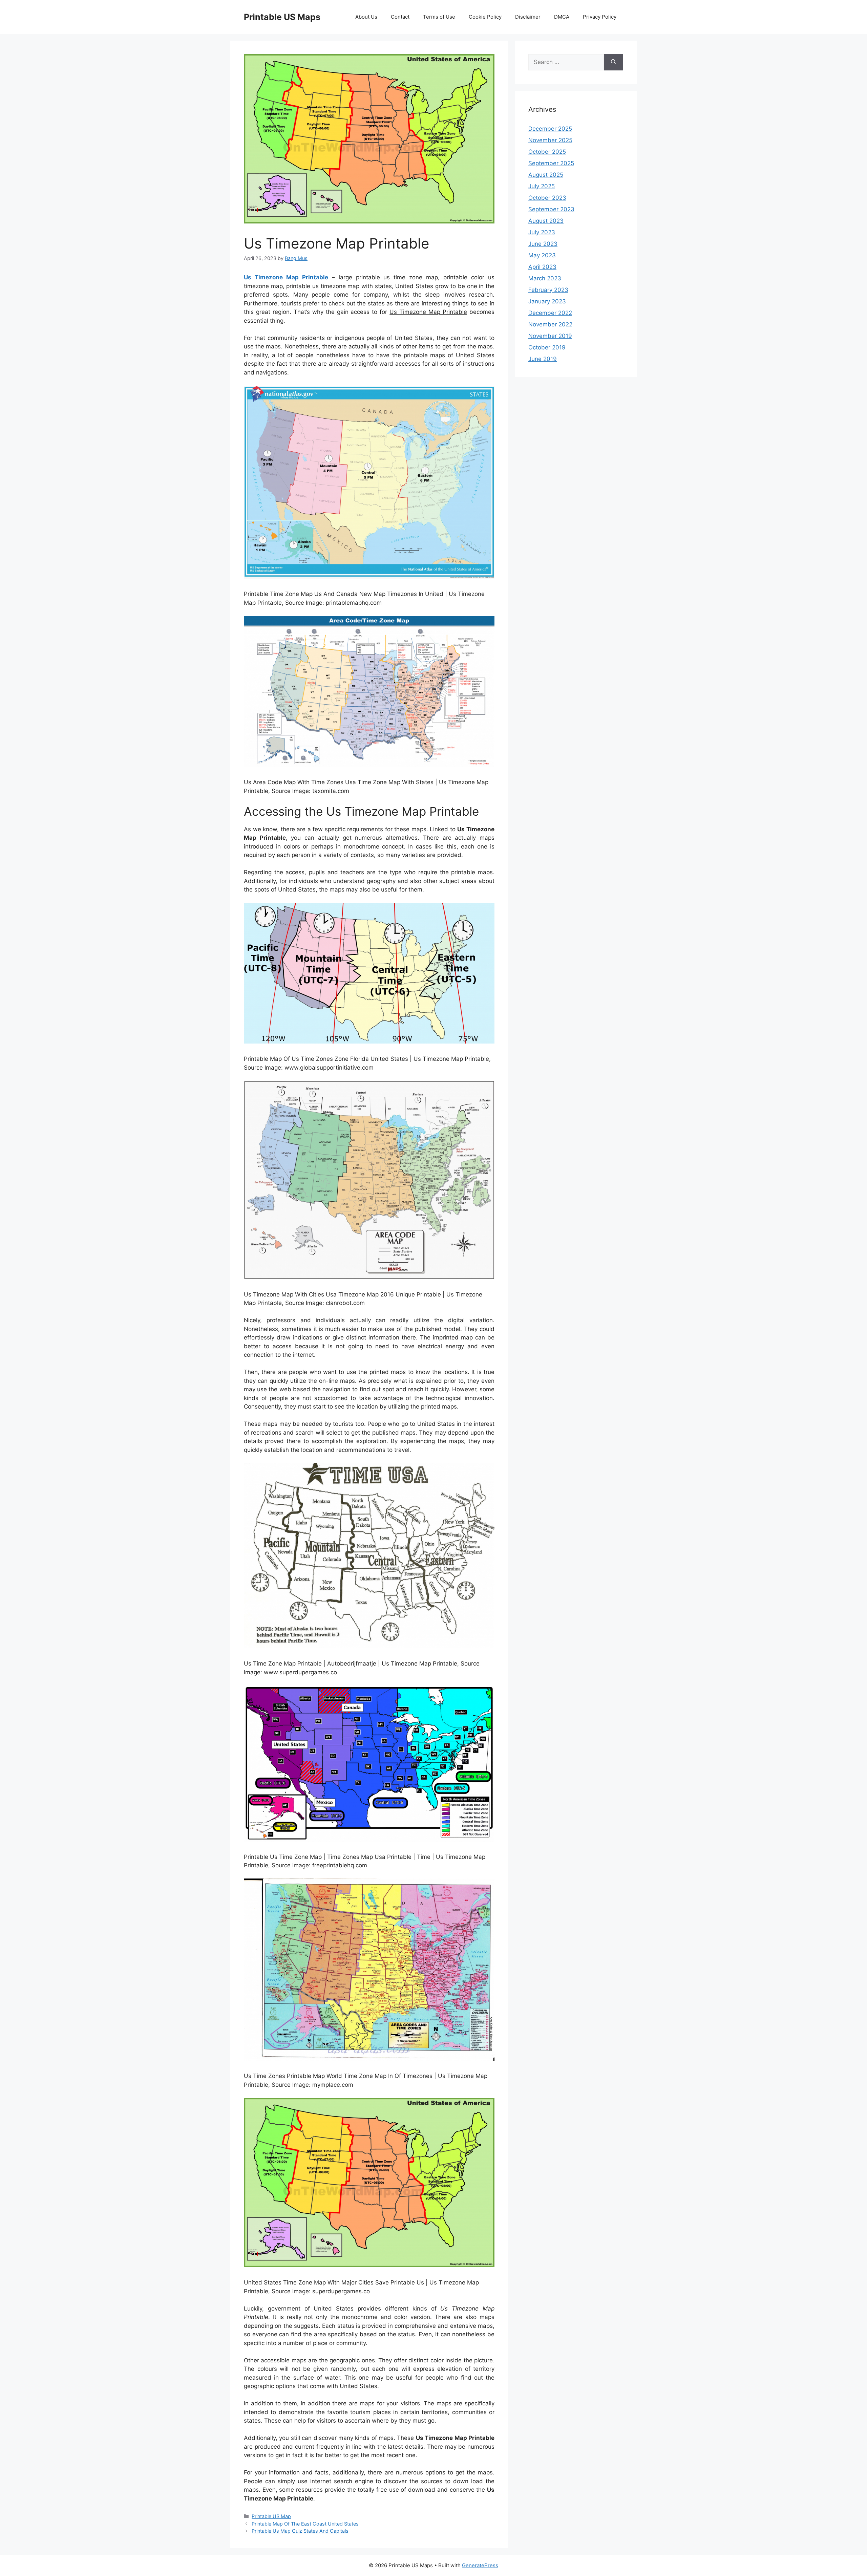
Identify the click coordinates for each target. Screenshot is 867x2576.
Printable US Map (271, 2516)
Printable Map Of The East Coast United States (305, 2524)
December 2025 (550, 129)
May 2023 (542, 255)
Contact (400, 17)
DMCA (562, 17)
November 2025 (550, 140)
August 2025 (546, 175)
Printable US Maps (282, 17)
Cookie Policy (485, 17)
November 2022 (550, 324)
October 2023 (547, 198)
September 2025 (551, 163)
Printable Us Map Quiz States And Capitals (300, 2531)
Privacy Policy (600, 17)
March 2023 (545, 278)
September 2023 (551, 209)
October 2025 (547, 152)
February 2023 (548, 290)
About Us (366, 17)
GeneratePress (480, 2565)
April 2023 (542, 267)
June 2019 (543, 359)
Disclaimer (528, 17)
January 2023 (547, 301)
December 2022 (550, 313)
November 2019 (550, 336)
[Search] (614, 62)
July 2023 (542, 232)
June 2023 (543, 244)
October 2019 (547, 347)
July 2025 (542, 186)
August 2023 (546, 221)
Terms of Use (439, 17)
